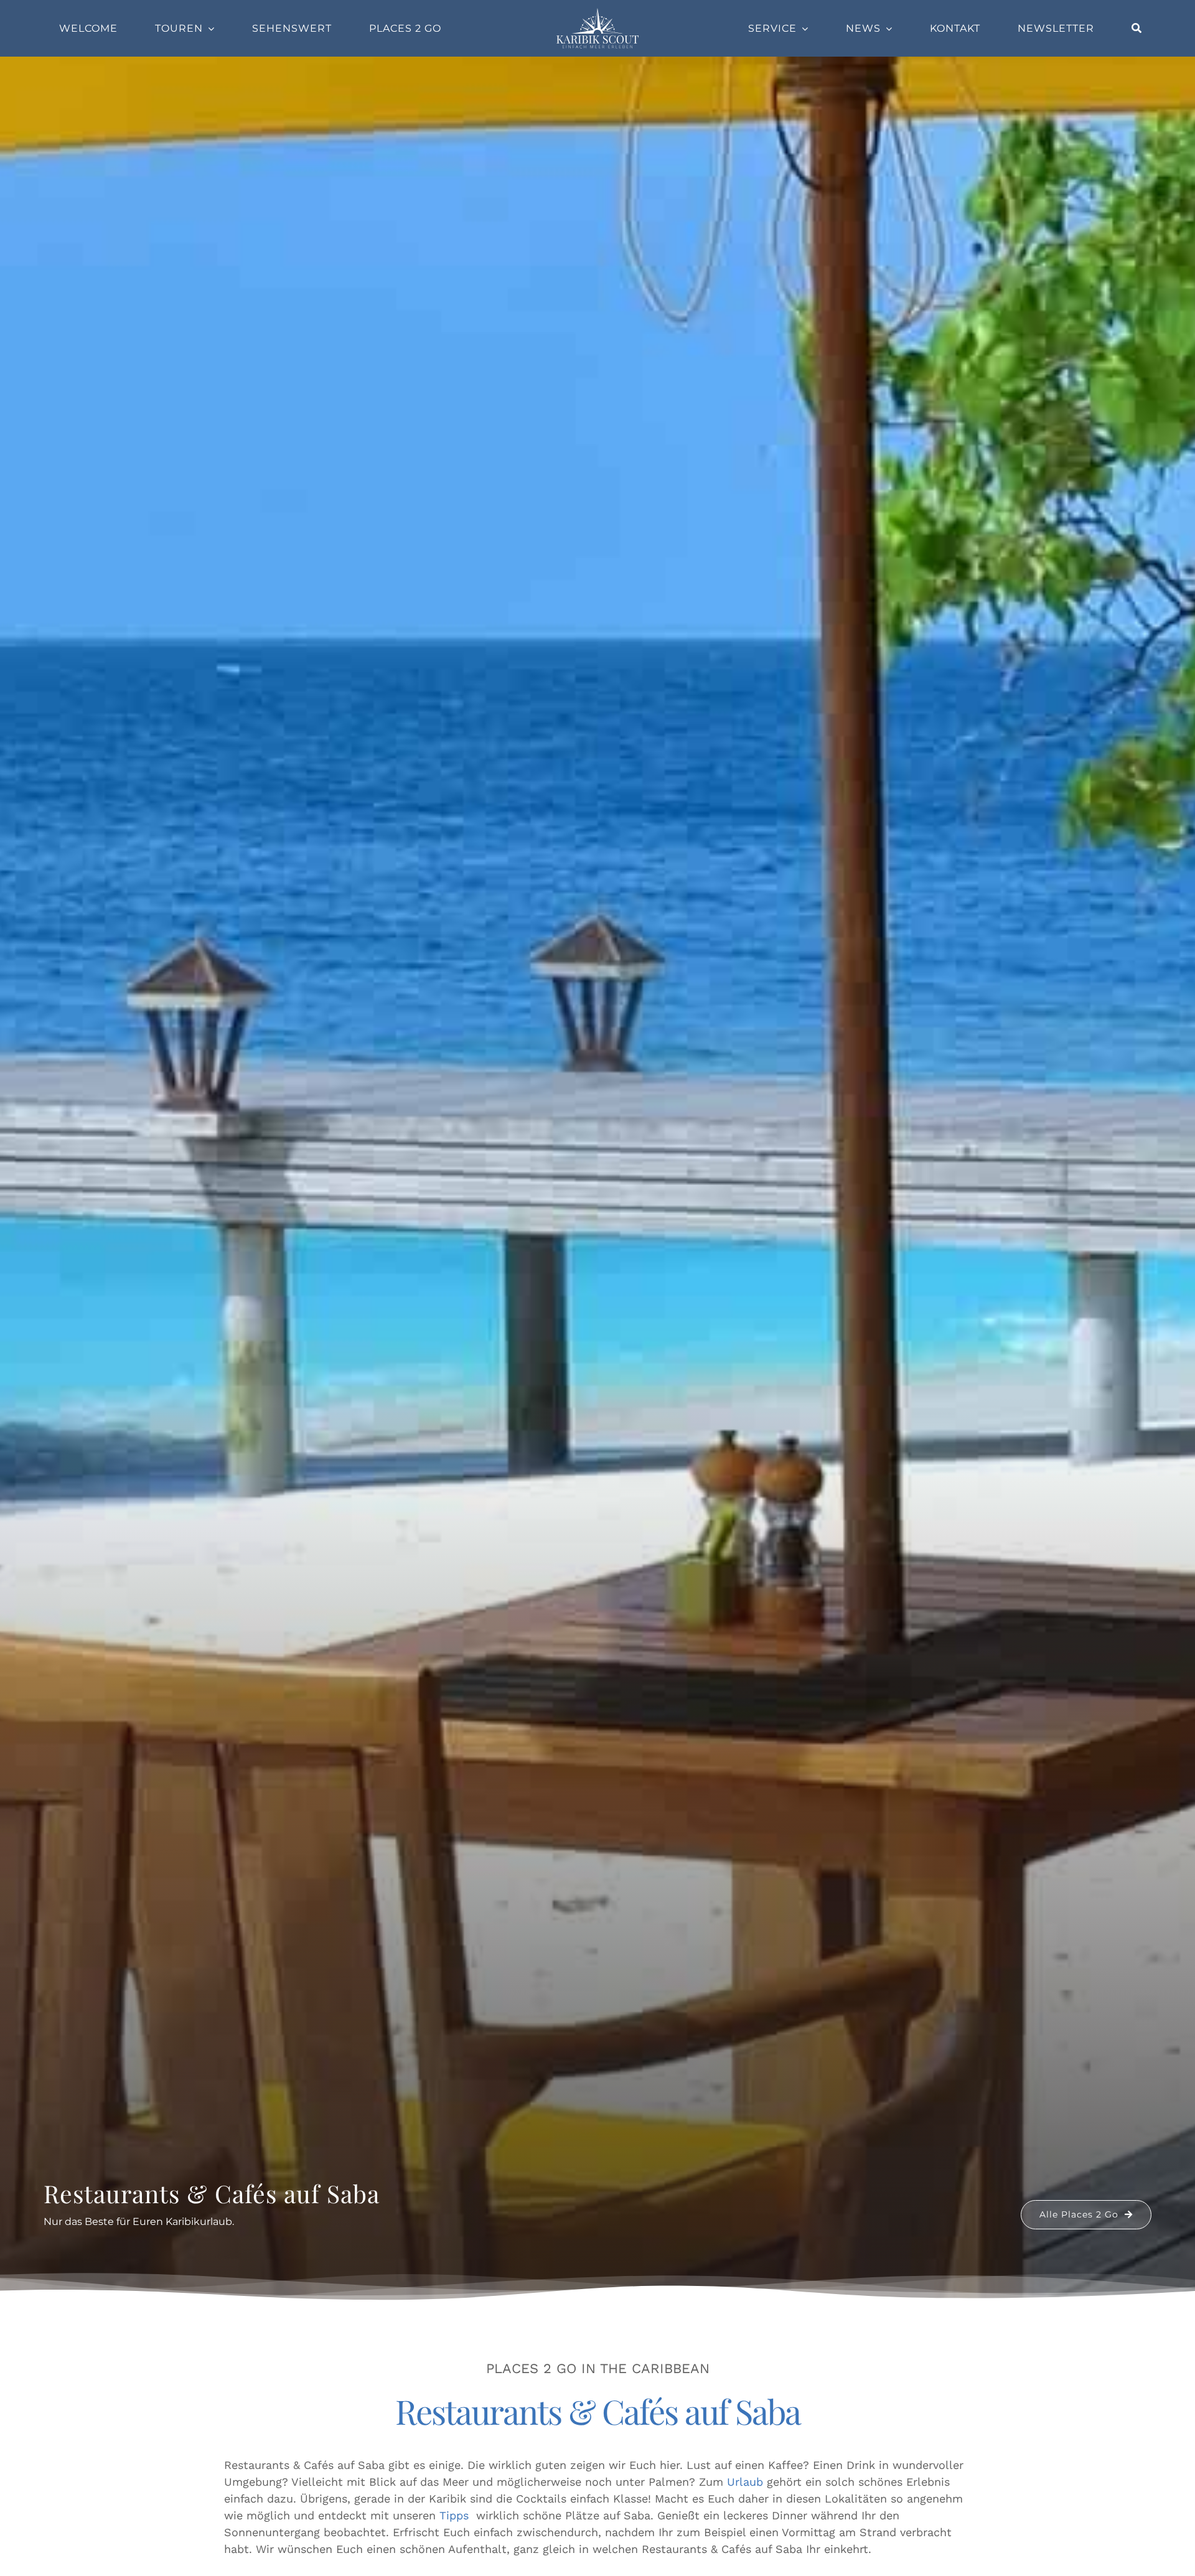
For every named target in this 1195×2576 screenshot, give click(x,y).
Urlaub (745, 2482)
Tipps (454, 2515)
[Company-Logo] (597, 12)
